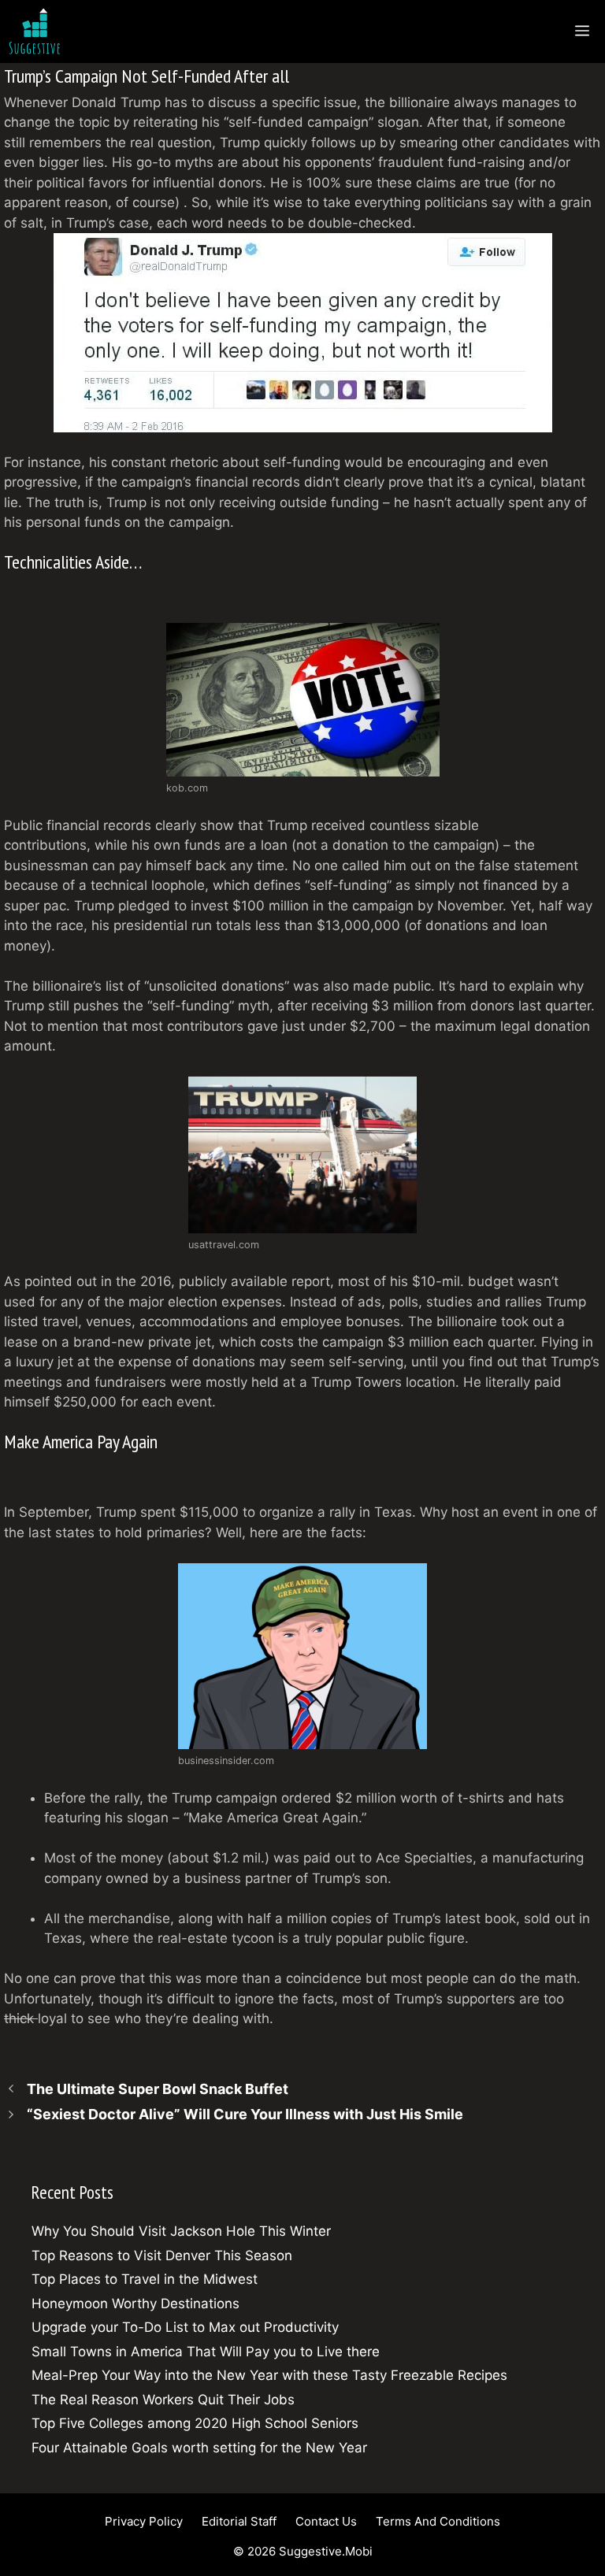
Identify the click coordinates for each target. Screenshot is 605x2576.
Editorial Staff (239, 2521)
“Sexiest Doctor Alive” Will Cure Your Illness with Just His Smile (245, 2114)
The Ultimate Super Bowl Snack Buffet (158, 2089)
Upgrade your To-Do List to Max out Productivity (185, 2327)
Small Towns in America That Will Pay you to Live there (206, 2352)
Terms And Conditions (438, 2521)
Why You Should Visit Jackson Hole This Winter (181, 2231)
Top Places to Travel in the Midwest (145, 2279)
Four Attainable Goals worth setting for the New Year (199, 2448)
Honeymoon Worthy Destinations (135, 2304)
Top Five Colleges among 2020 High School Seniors (195, 2423)
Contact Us (326, 2521)
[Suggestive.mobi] (39, 32)
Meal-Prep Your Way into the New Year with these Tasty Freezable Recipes (269, 2375)
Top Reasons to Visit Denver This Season (162, 2255)
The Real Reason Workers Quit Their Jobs (163, 2400)
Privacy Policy (144, 2521)
